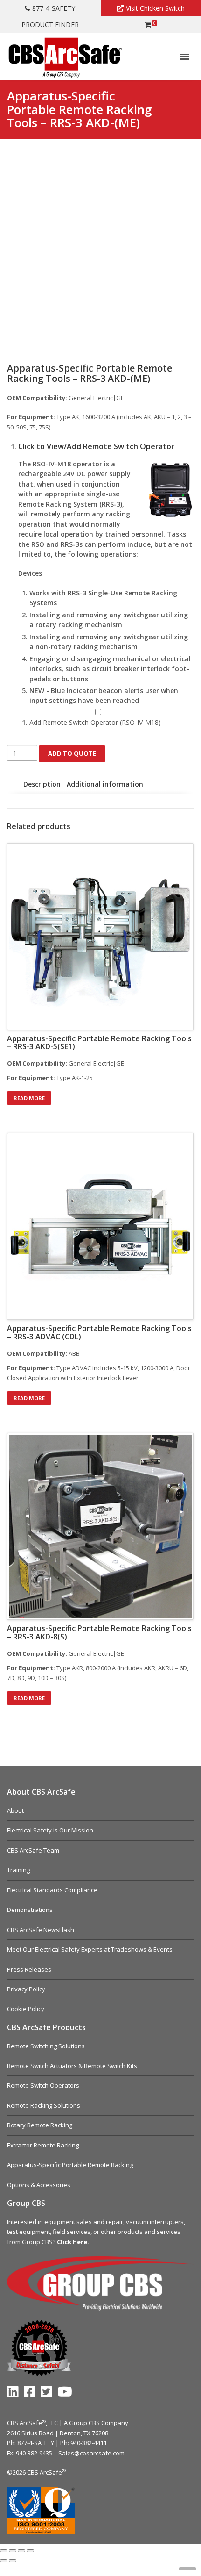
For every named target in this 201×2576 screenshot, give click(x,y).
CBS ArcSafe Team (33, 1850)
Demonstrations (30, 1910)
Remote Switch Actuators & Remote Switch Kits (72, 2066)
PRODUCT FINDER (50, 25)
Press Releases (29, 1969)
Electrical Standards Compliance (52, 1890)
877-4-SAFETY (54, 8)
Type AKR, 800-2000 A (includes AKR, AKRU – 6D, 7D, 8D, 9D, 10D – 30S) (98, 1673)
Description (42, 784)
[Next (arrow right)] (13, 2561)
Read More (29, 1098)
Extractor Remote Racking (43, 2145)
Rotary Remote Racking (40, 2125)
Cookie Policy (26, 2009)
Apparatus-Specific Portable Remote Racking (70, 2165)
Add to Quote (72, 753)
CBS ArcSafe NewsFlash (41, 1930)
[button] (106, 447)
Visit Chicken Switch (155, 8)
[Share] (21, 2551)
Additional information (105, 784)
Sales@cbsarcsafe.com (91, 2453)
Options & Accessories (39, 2185)
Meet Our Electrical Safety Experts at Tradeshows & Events (90, 1949)
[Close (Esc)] (30, 2551)
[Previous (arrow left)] (4, 2561)
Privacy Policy (26, 1989)
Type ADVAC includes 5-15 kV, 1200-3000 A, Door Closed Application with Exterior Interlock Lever (99, 1373)
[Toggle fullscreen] (13, 2551)
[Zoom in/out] (4, 2551)
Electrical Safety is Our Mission (50, 1830)
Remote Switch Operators (43, 2085)
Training (18, 1870)
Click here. (73, 2242)
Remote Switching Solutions (46, 2046)
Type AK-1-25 (50, 1078)
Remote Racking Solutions (44, 2105)
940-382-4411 (89, 2443)
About (15, 1810)
